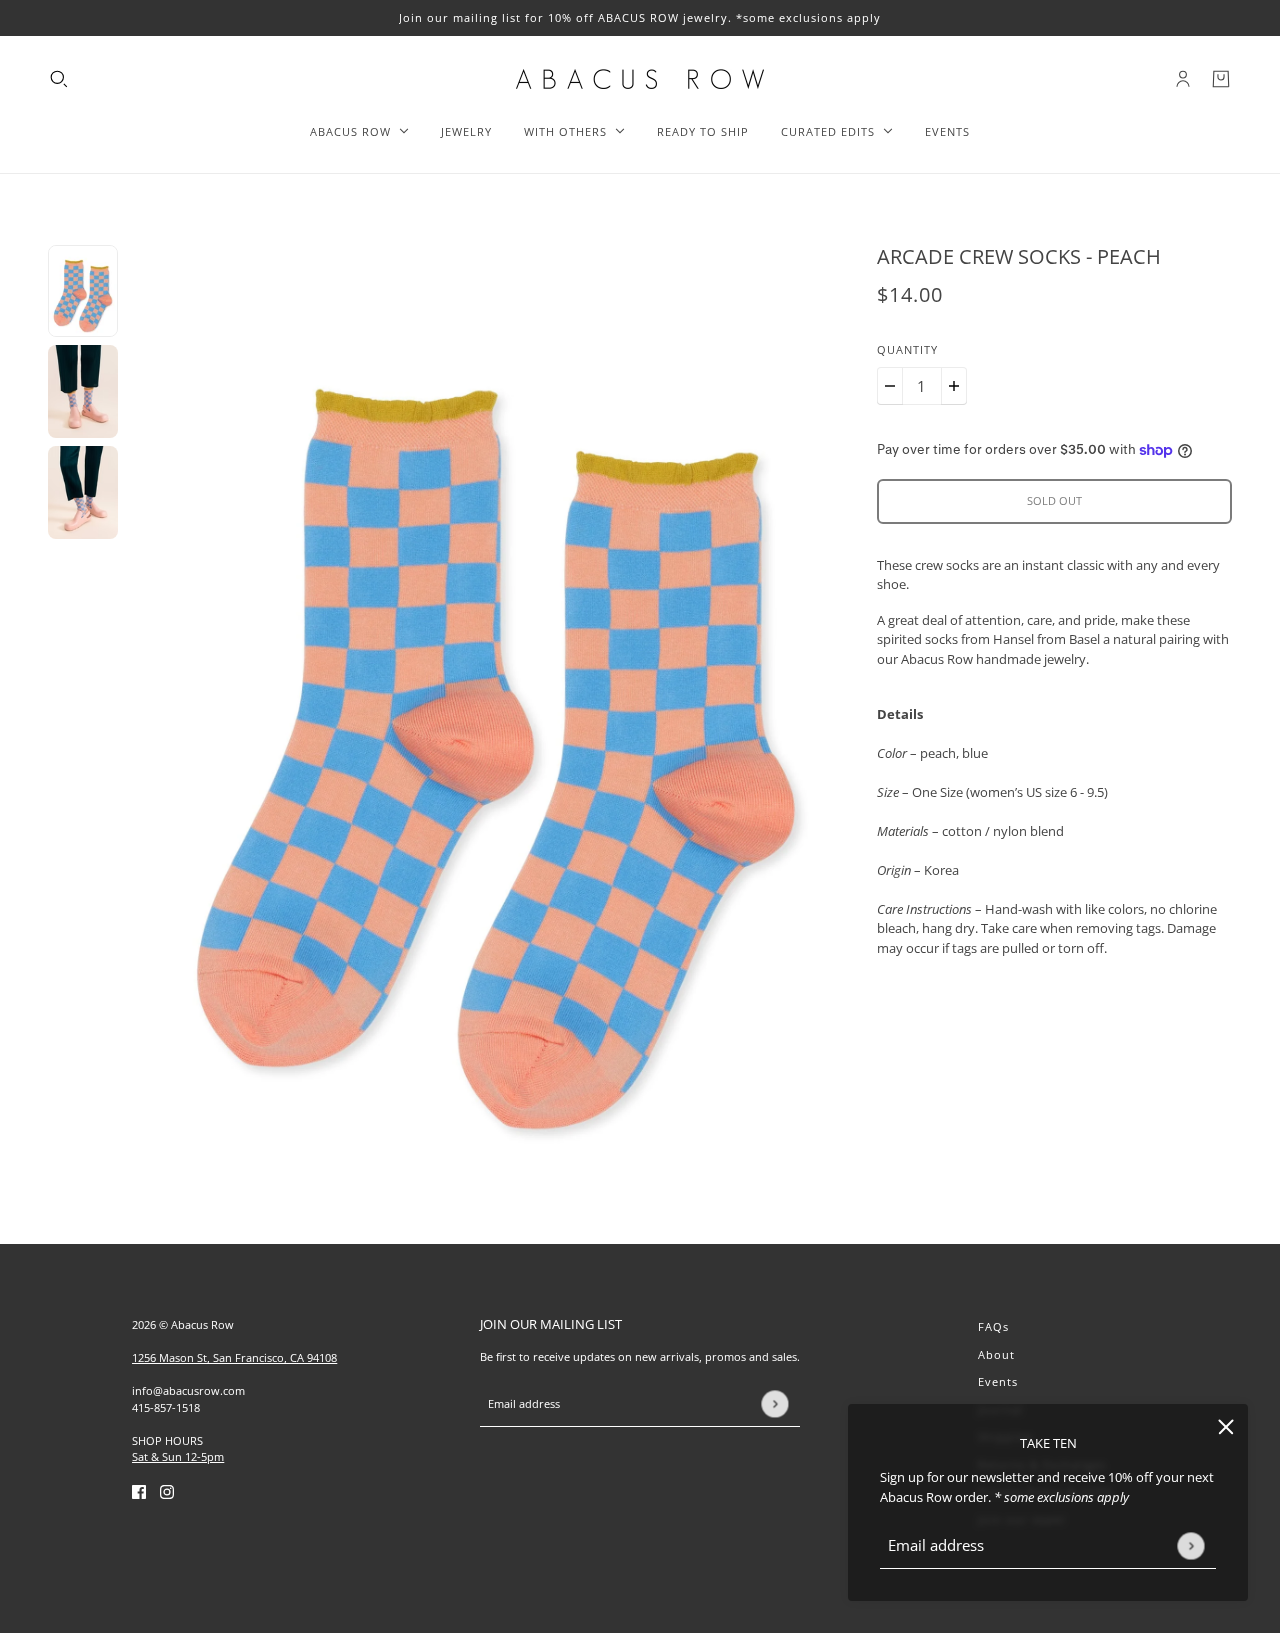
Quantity (907, 349)
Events (998, 1381)
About (996, 1354)
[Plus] (954, 386)
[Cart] (1221, 79)
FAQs (993, 1326)
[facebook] (139, 1492)
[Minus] (890, 386)
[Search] (59, 79)
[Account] (1183, 79)
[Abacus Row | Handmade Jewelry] (640, 79)
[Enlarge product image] (497, 708)
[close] (1226, 1426)
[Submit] (1190, 1545)
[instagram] (167, 1492)
